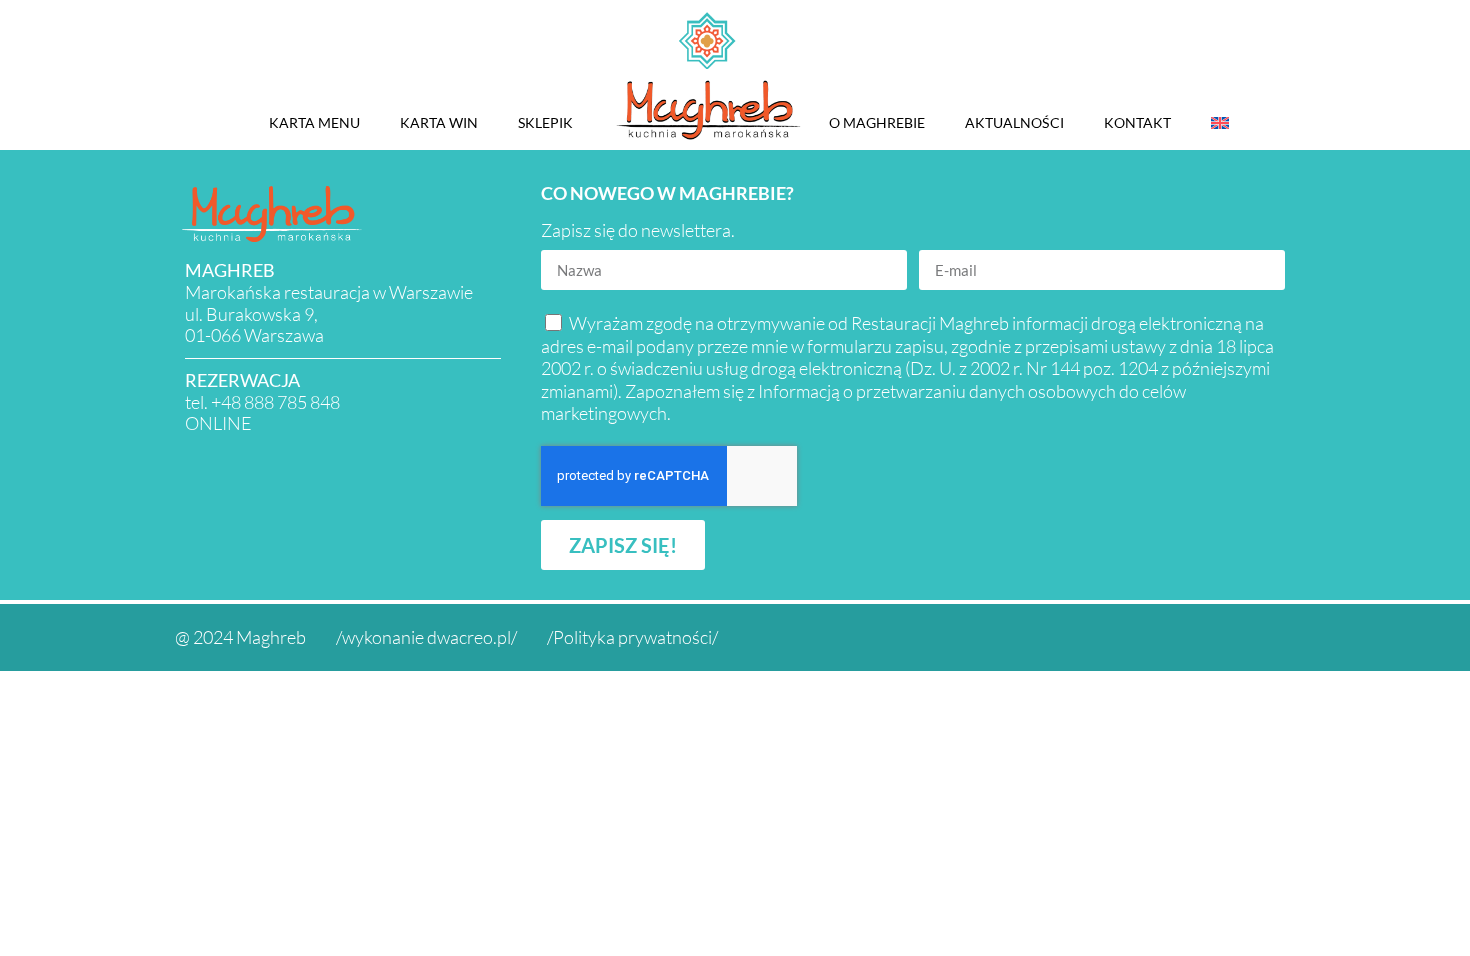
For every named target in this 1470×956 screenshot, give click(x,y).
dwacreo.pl (469, 637)
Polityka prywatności (632, 637)
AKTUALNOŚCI (1014, 122)
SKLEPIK (545, 122)
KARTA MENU (314, 122)
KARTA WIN (439, 122)
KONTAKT (1137, 122)
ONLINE (218, 423)
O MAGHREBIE (877, 122)
